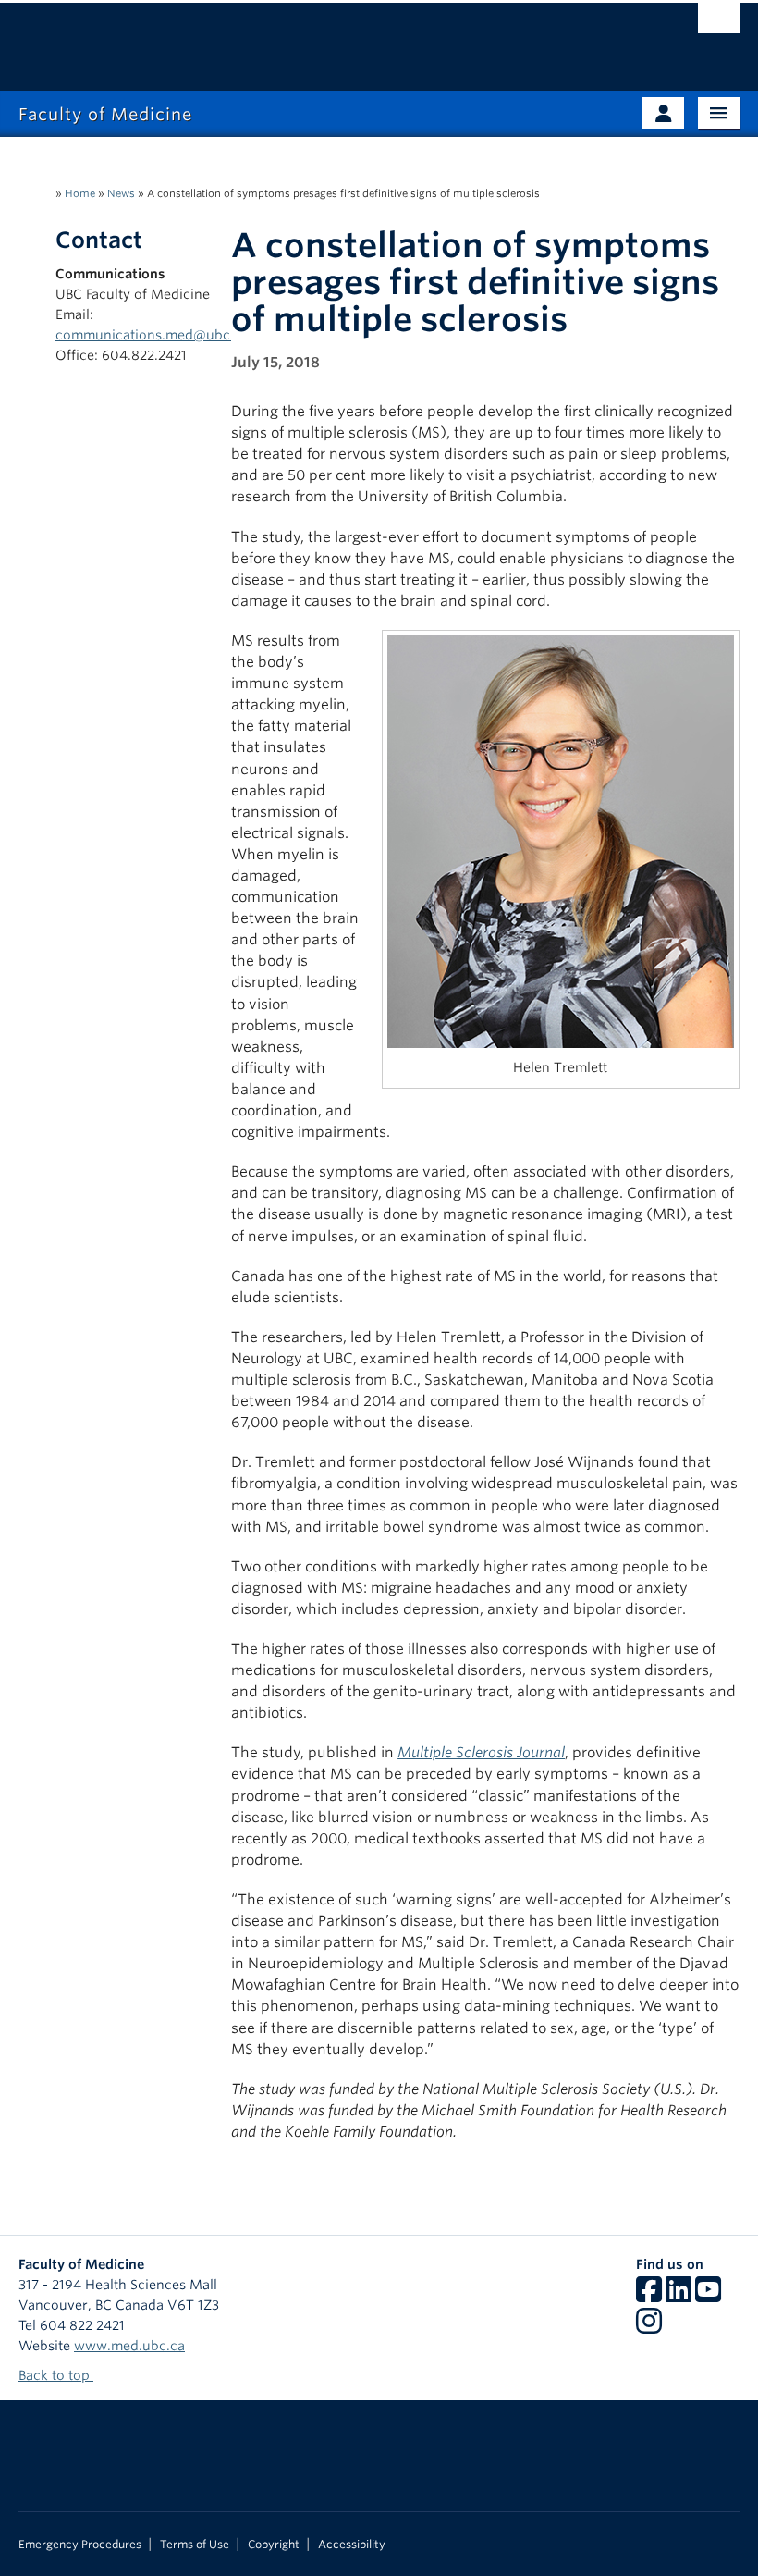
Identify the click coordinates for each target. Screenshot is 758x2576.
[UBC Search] (719, 23)
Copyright (274, 2545)
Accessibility (352, 2545)
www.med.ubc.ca (129, 2346)
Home (80, 193)
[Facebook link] (649, 2296)
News (121, 193)
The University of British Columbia (325, 38)
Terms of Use (195, 2545)
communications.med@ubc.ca (152, 335)
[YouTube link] (708, 2296)
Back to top (56, 2375)
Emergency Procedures (80, 2545)
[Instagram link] (649, 2327)
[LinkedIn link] (679, 2296)
